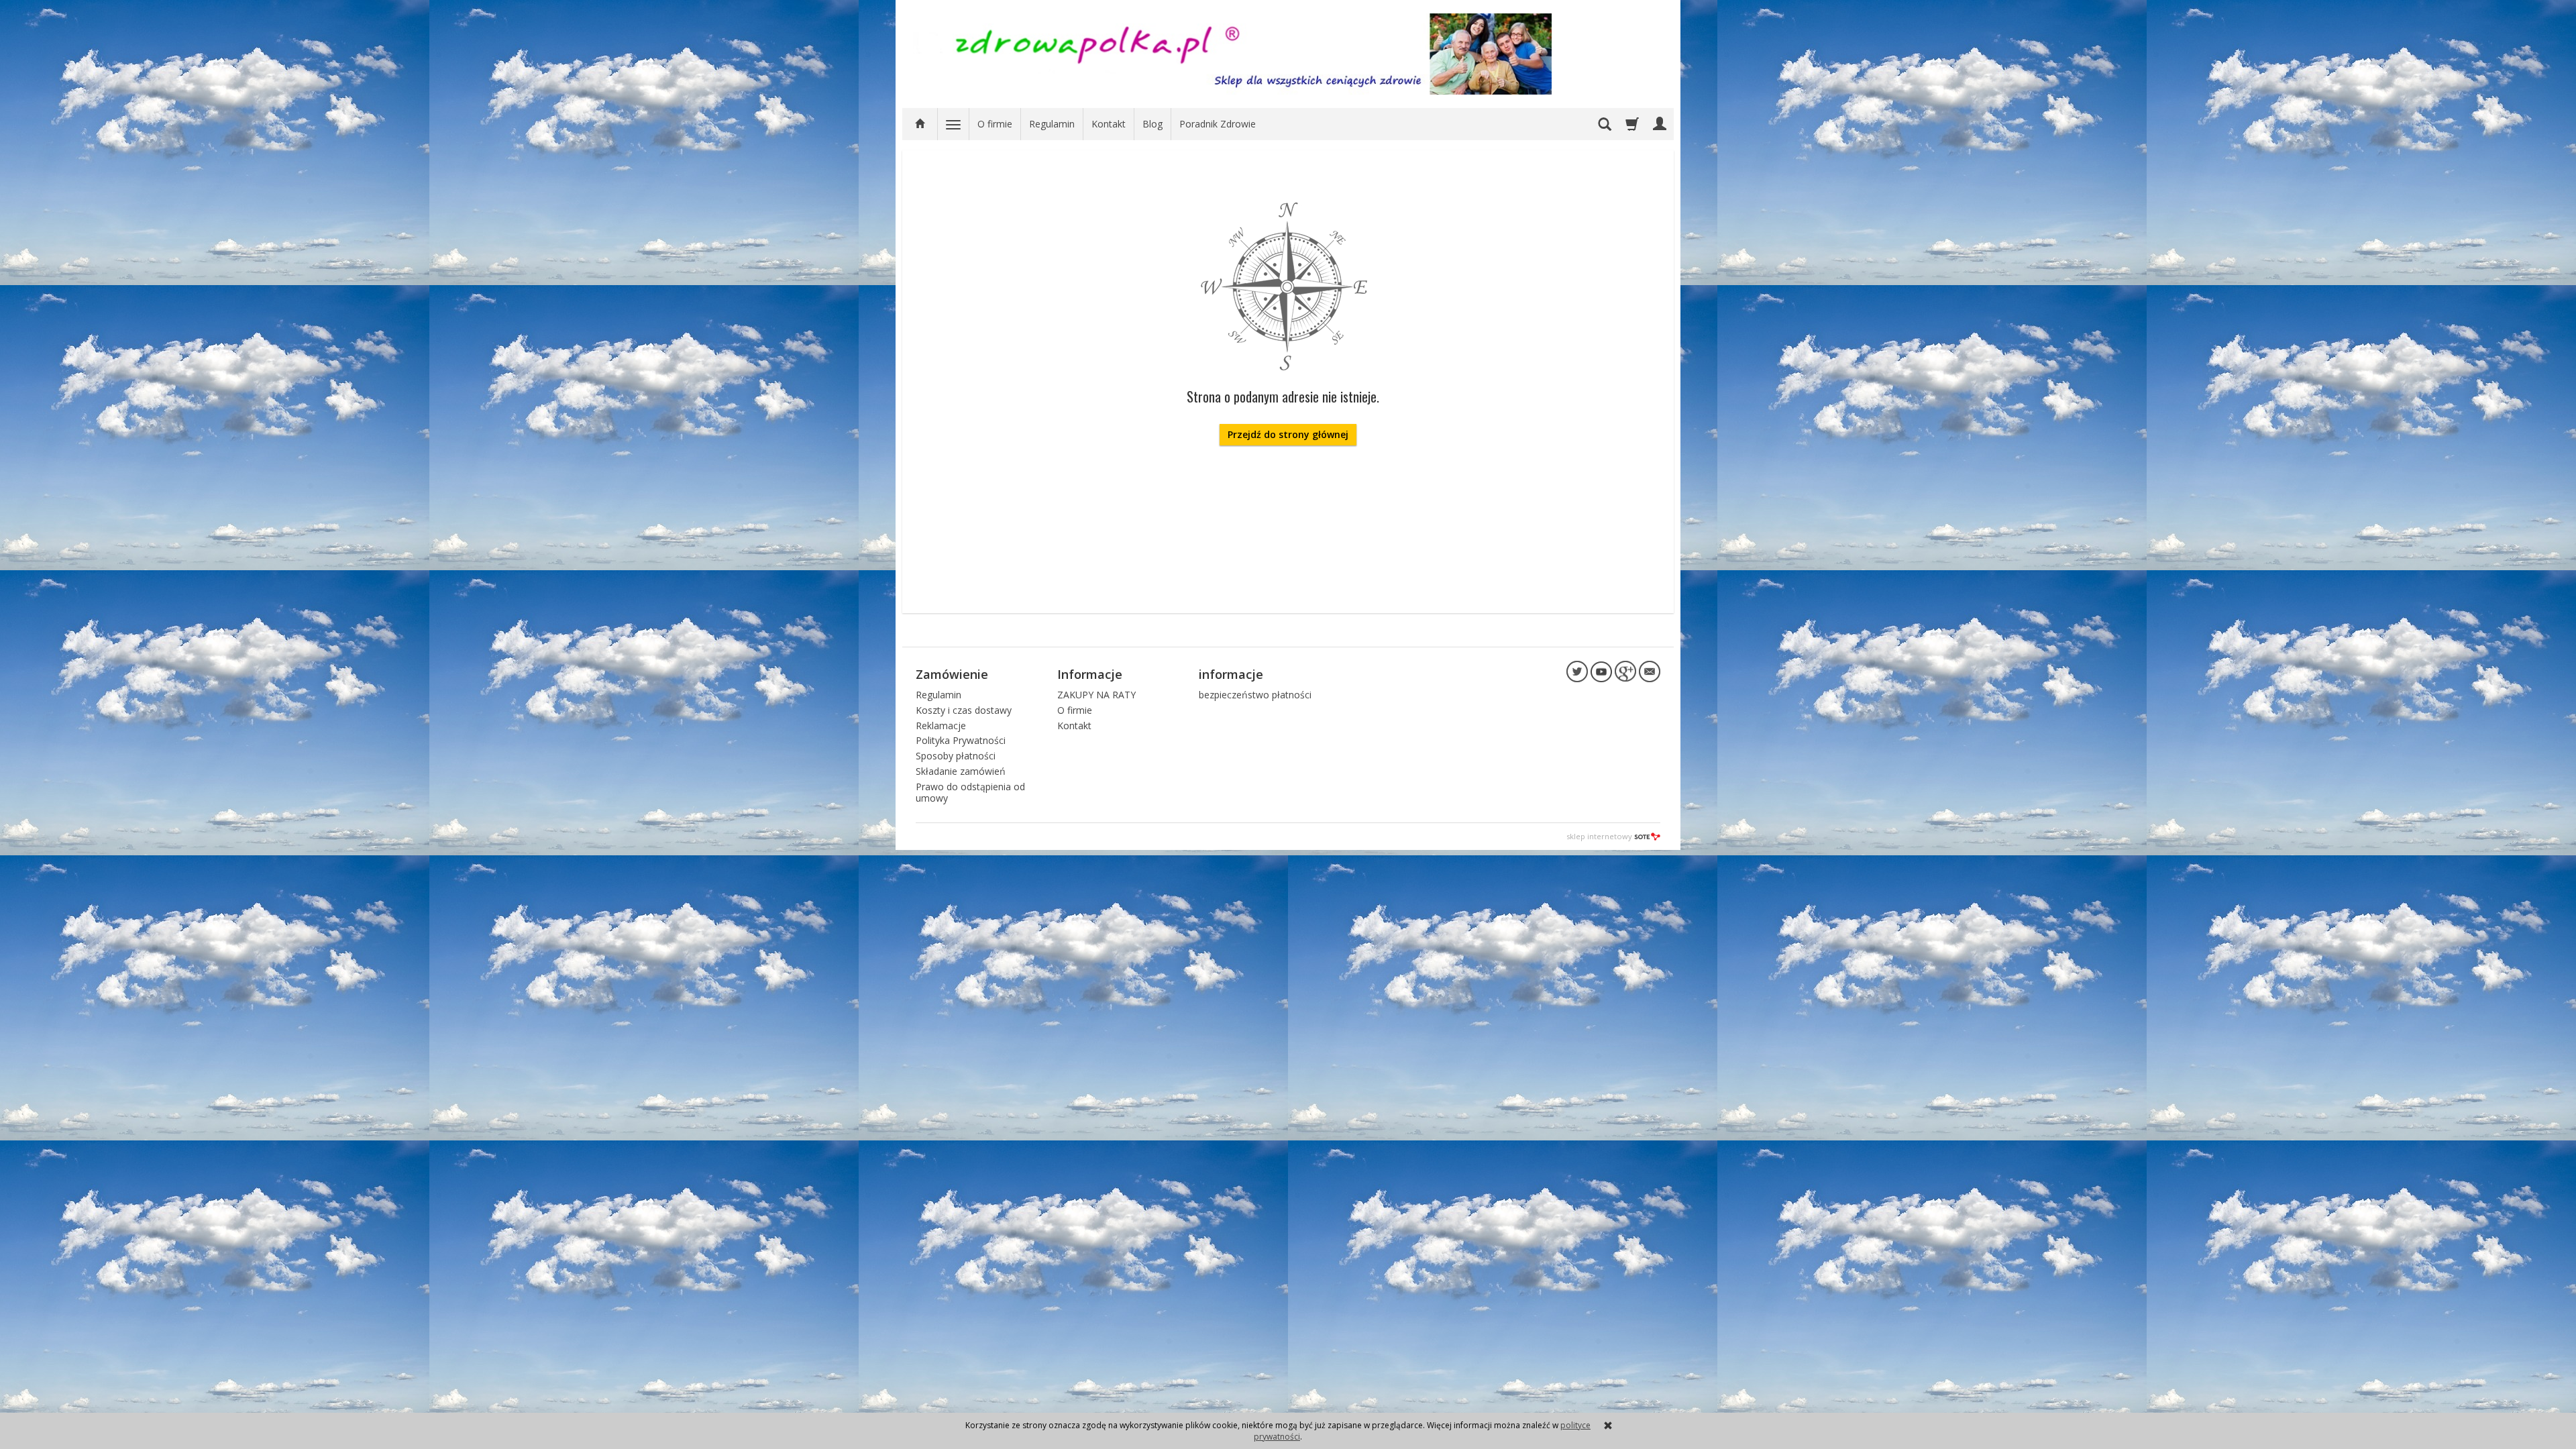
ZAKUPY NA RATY (1096, 695)
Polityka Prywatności (961, 740)
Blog (1152, 124)
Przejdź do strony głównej (1288, 434)
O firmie (995, 124)
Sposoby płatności (956, 756)
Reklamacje (941, 726)
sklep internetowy (1599, 836)
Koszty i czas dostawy (964, 710)
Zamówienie (952, 674)
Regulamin (1052, 124)
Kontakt (1109, 124)
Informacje (1090, 674)
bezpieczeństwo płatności (1255, 695)
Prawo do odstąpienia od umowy (970, 792)
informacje (1231, 674)
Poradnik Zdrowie (1218, 124)
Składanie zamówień (961, 771)
